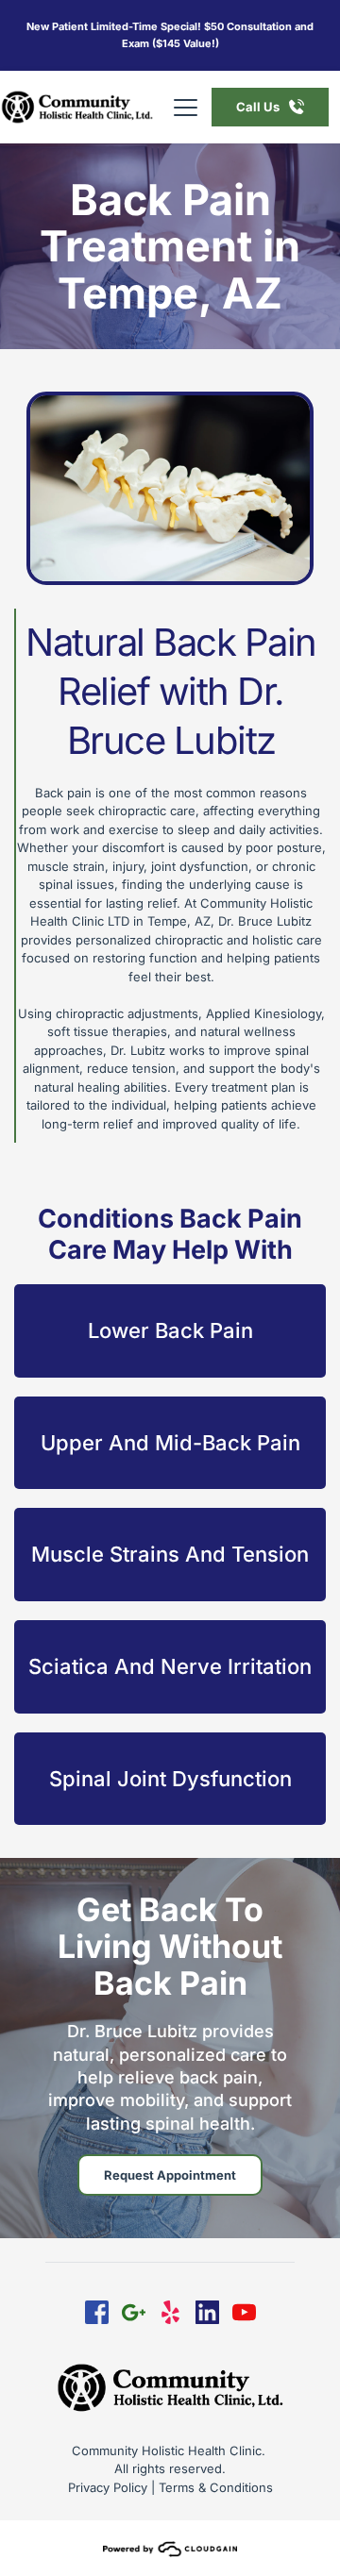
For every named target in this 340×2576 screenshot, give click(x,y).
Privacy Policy (108, 2487)
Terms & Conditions (216, 2487)
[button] (186, 107)
